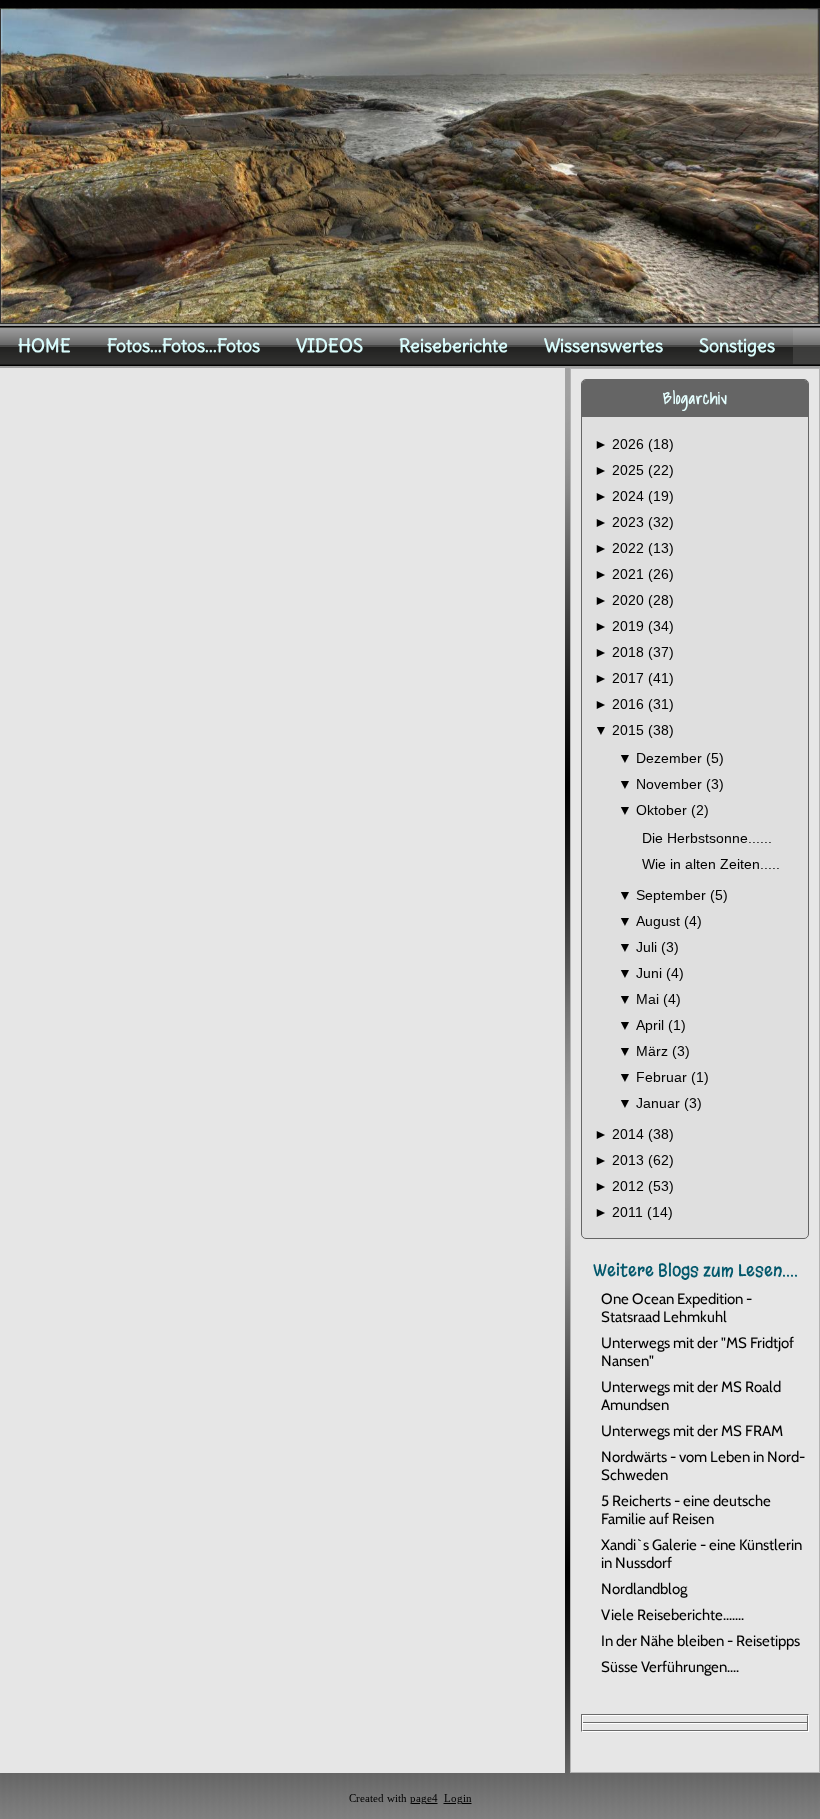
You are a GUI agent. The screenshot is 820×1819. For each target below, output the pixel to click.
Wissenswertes (603, 345)
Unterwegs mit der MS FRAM (692, 1431)
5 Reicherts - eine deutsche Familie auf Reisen (686, 1510)
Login (458, 1798)
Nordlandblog (644, 1589)
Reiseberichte (453, 345)
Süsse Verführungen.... (670, 1667)
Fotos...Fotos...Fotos (183, 345)
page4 (424, 1798)
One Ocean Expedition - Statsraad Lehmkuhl (676, 1308)
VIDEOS (329, 345)
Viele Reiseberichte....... (672, 1615)
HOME (44, 345)
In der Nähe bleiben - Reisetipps (700, 1641)
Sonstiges (737, 345)
